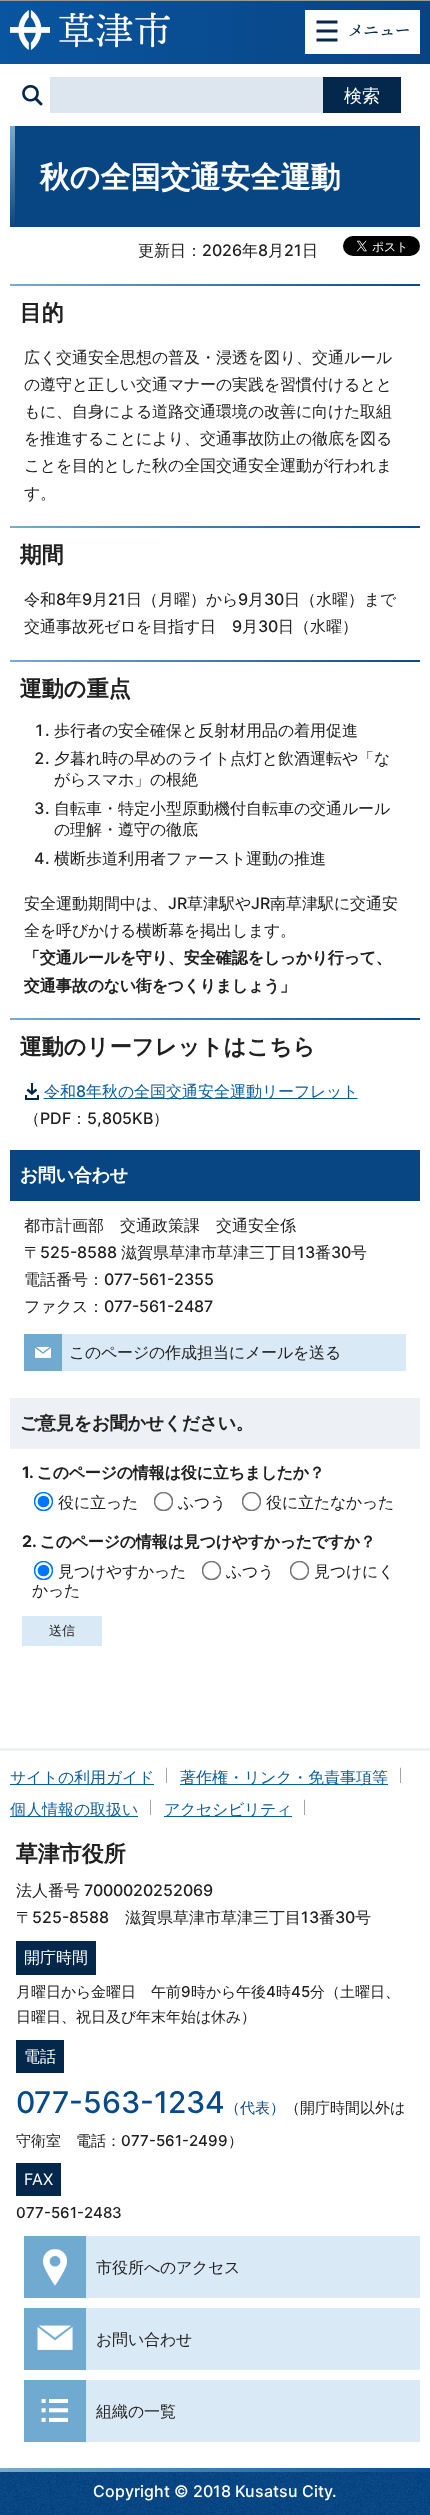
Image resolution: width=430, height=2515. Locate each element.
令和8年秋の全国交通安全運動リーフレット (201, 1091)
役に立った (98, 1502)
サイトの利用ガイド (82, 1777)
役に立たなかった (330, 1502)
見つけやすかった (122, 1571)
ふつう (202, 1502)
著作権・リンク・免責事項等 (284, 1777)
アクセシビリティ (228, 1809)
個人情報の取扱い (74, 1809)
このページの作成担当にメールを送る (205, 1352)
